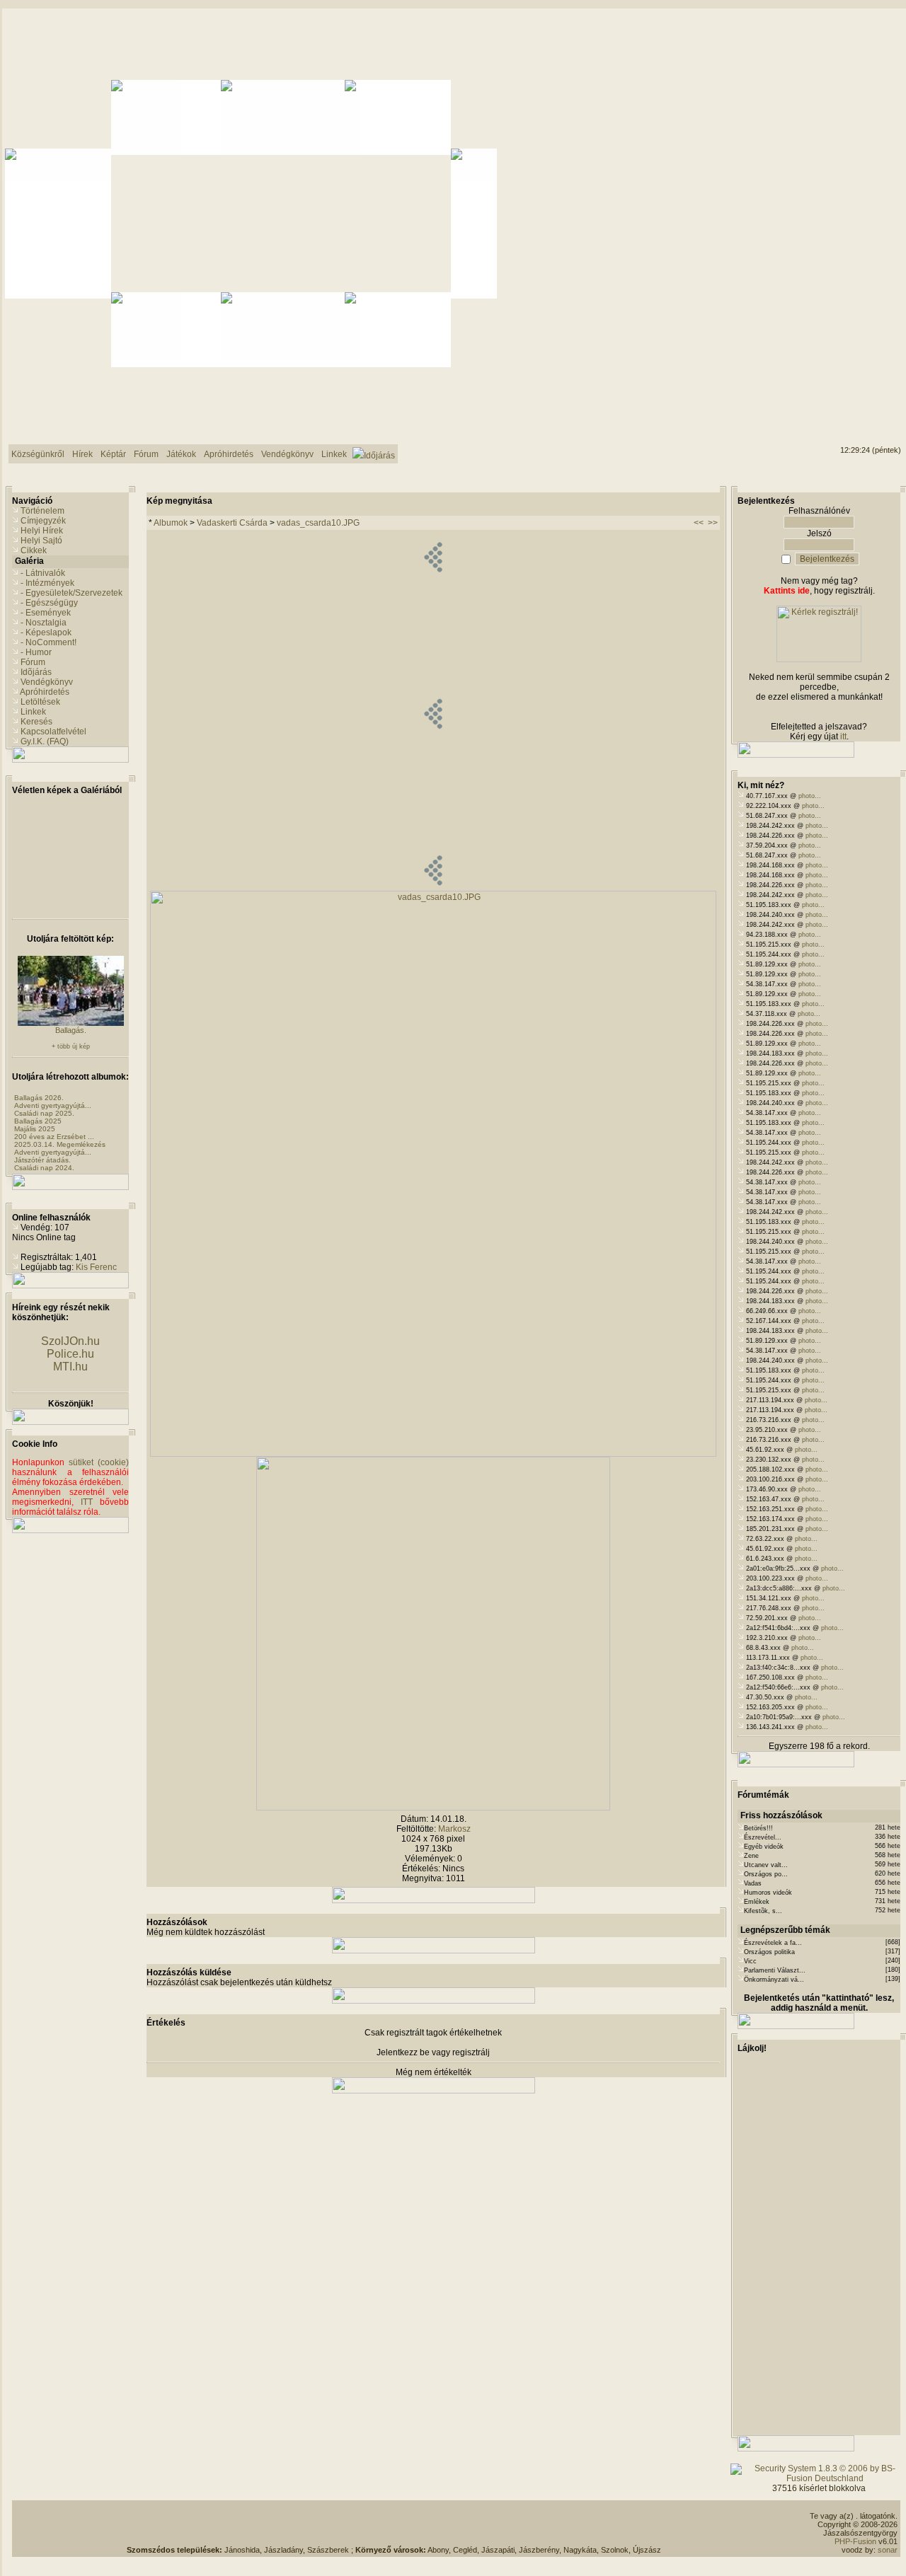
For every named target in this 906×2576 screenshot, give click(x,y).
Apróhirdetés (45, 692)
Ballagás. (71, 1030)
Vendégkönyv (47, 682)
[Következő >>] (433, 1808)
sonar (888, 2550)
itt (843, 737)
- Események (46, 613)
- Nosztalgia (44, 623)
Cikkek (34, 550)
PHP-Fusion (855, 2541)
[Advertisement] (394, 2524)
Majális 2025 (35, 1129)
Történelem (42, 511)
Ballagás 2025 (38, 1121)
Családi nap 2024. (44, 1168)
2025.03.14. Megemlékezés (60, 1144)
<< (699, 523)
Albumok (171, 523)
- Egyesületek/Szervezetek (71, 593)
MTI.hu (70, 1367)
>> (713, 523)
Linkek (33, 712)
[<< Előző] (433, 888)
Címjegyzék (43, 521)
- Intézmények (47, 583)
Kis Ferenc (96, 1267)
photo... (810, 796)
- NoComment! (48, 642)
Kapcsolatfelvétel (53, 732)
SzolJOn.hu (70, 1341)
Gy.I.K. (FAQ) (45, 741)
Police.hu (70, 1354)
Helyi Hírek (42, 531)
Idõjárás (36, 672)
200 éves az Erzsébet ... (54, 1137)
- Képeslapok (46, 633)
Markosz (454, 1829)
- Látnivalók (43, 573)
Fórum (33, 662)
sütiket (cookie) (99, 1462)
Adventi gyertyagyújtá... (53, 1105)
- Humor (36, 652)
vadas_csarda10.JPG (318, 523)
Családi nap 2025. (44, 1113)
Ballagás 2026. (39, 1098)
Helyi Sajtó (41, 541)
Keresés (36, 722)
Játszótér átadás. (42, 1160)
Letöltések (40, 702)
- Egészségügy (49, 603)
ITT (87, 1502)
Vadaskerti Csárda (232, 523)
